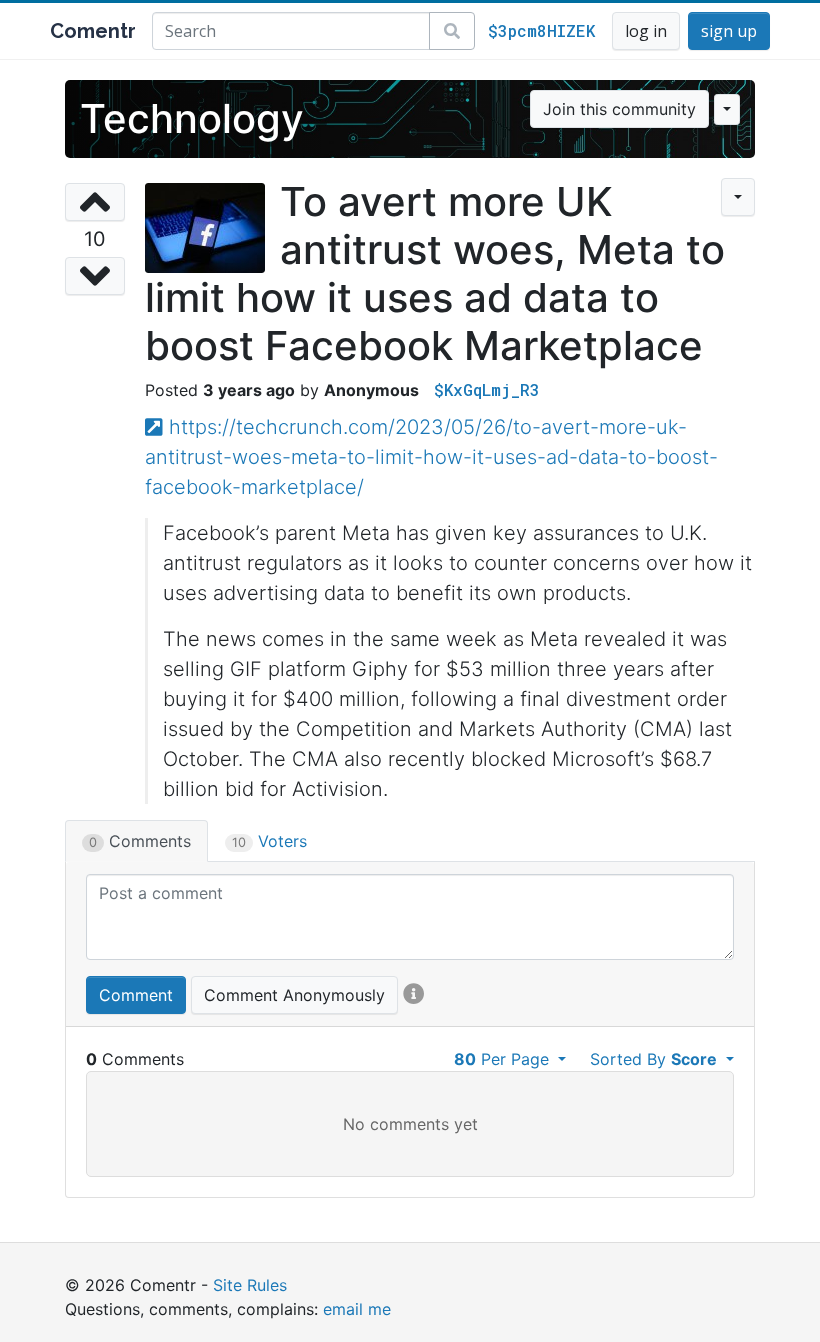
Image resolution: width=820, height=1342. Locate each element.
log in (646, 31)
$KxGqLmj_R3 (487, 389)
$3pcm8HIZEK (541, 30)
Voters (269, 841)
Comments (140, 841)
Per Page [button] (504, 1059)
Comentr (93, 31)
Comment (136, 995)
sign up (729, 31)
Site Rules (250, 1285)
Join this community (619, 109)
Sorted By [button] (653, 1059)
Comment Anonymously (294, 995)
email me (357, 1309)
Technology (192, 118)
